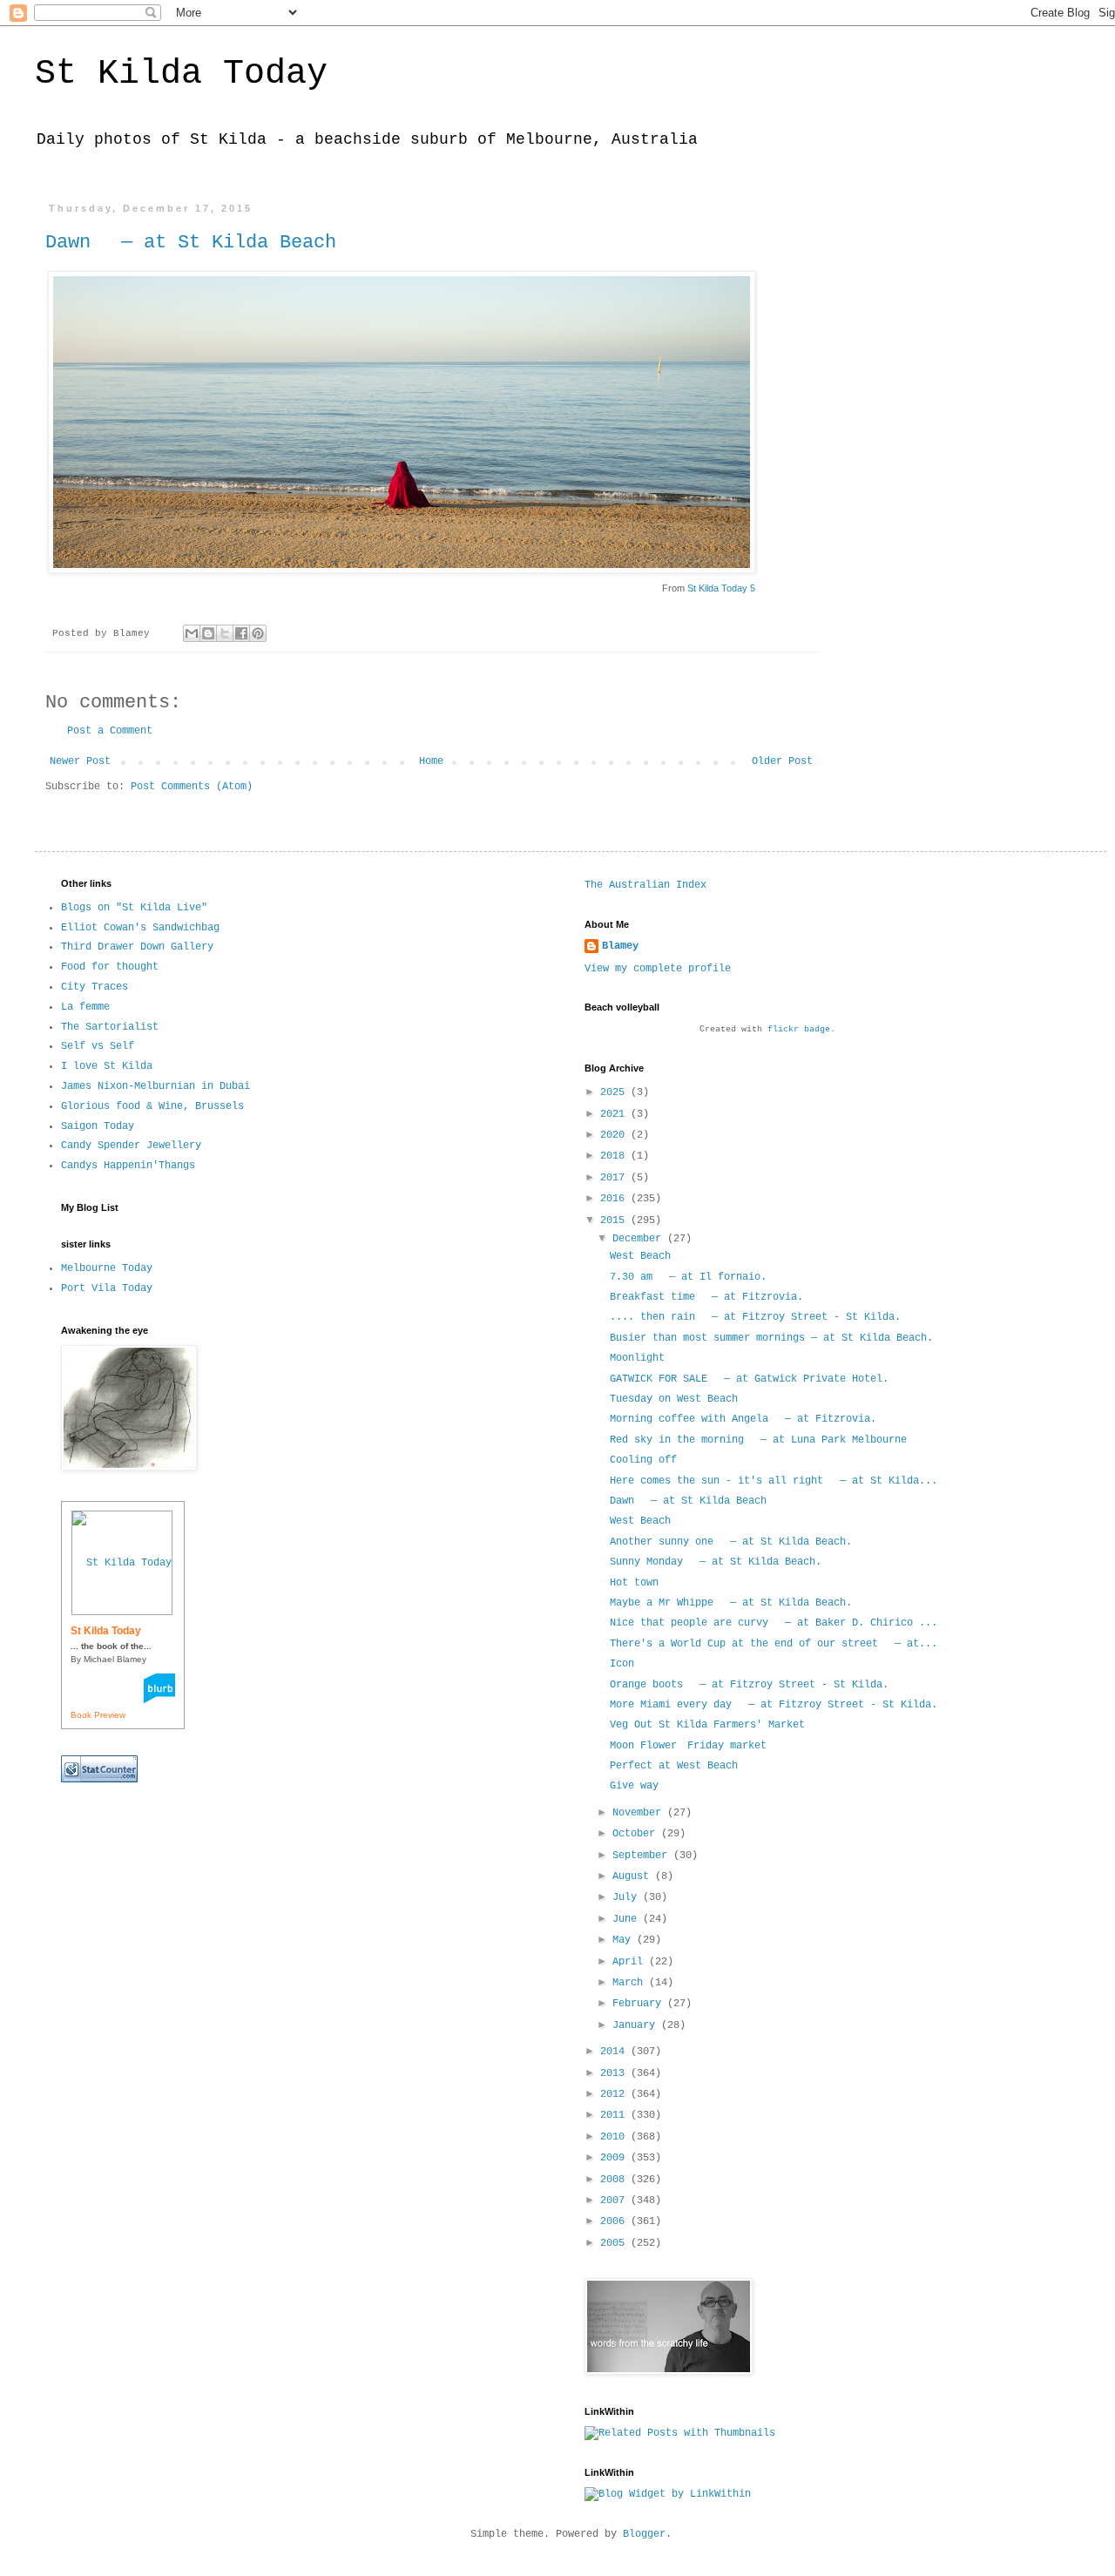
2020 (615, 1135)
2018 (615, 1156)
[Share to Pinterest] (258, 633)
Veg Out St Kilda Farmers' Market (707, 1725)
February (640, 2004)
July (628, 1897)
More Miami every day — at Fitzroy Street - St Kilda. (774, 1705)
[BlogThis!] (208, 633)
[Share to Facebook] (241, 633)
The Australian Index (645, 885)
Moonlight (637, 1358)
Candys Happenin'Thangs (128, 1166)
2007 (615, 2201)
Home (431, 761)
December (640, 1239)
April (631, 1962)
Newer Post (80, 761)
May (625, 1940)
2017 (615, 1178)
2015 (615, 1220)
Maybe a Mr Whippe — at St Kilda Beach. (731, 1603)
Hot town (634, 1583)
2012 (615, 2094)
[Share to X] (225, 633)
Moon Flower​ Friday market (688, 1746)
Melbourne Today (107, 1268)
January (637, 2025)
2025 (615, 1092)
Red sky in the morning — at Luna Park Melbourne (758, 1440)
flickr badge (799, 1029)
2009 (615, 2158)
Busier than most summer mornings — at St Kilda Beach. (771, 1338)
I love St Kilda (107, 1066)
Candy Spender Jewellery (131, 1146)
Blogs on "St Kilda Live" (134, 908)
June (628, 1919)
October (637, 1834)
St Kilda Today (181, 74)
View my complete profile (658, 969)
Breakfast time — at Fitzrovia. (706, 1297)
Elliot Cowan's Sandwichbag (140, 928)
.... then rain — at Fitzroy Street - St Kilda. (755, 1317)
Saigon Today (98, 1126)
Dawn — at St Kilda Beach (191, 243)
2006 (615, 2221)
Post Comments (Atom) (192, 787)
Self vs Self (98, 1046)
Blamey (620, 946)
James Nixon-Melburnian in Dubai (155, 1086)
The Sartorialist (110, 1027)
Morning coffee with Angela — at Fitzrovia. (743, 1419)
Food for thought (110, 967)
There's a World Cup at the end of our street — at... (774, 1644)
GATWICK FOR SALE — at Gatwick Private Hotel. (749, 1379)
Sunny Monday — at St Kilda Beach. (716, 1562)
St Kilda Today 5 (721, 588)
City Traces (95, 987)
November (640, 1813)
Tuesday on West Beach (674, 1399)
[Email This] (192, 633)
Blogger (644, 2534)
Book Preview (98, 1715)
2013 (615, 2073)
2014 (615, 2052)
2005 (615, 2243)
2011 (615, 2115)
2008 (615, 2180)
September (643, 1856)
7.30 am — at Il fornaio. (688, 1277)
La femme (85, 1007)
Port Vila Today (107, 1288)
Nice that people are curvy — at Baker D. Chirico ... (774, 1623)
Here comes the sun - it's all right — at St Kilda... (774, 1481)
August (634, 1876)
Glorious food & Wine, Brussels (152, 1106)
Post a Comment (110, 731)
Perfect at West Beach (674, 1766)
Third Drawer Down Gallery (137, 947)
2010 (615, 2137)
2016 (615, 1199)
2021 (615, 1114)
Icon (622, 1664)
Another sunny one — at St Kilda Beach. (731, 1542)
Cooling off (643, 1460)
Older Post (782, 761)
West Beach (640, 1256)
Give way (634, 1786)
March (631, 1983)
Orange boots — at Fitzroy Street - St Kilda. (749, 1685)
